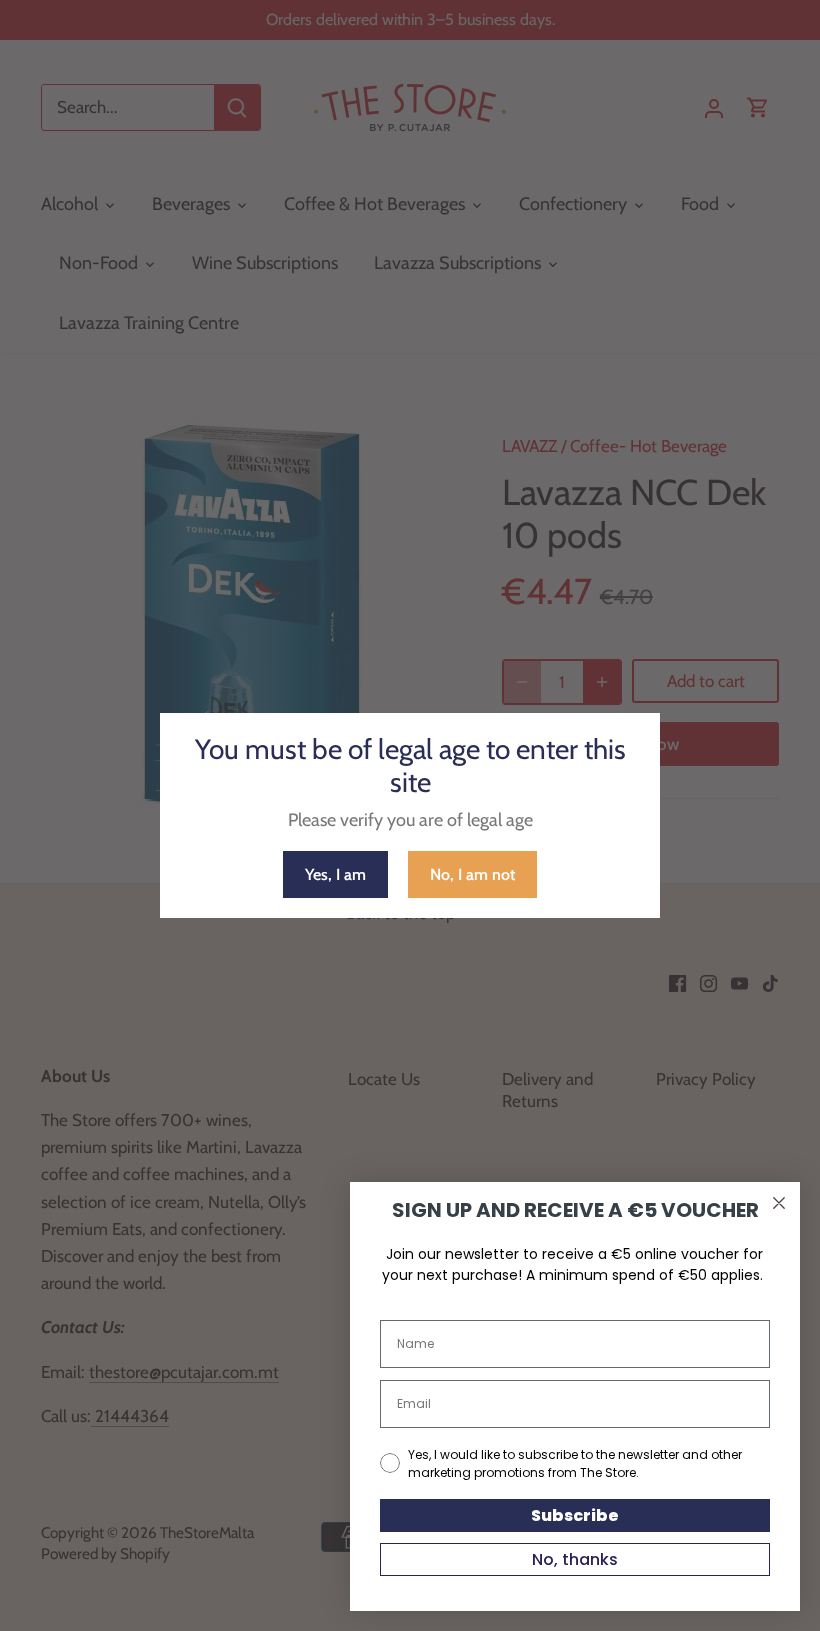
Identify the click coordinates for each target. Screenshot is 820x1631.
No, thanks (575, 1559)
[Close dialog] (779, 1203)
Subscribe (575, 1515)
